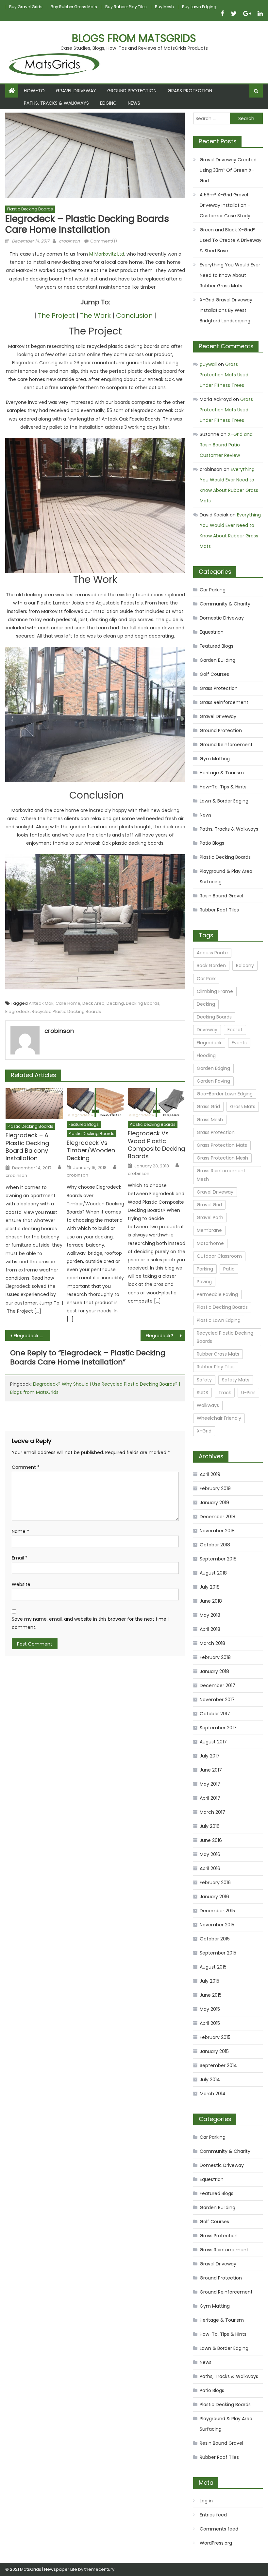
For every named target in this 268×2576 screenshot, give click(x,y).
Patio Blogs (212, 843)
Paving (204, 1282)
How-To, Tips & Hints (223, 787)
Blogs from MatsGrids (134, 38)
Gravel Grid (209, 1205)
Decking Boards (143, 1003)
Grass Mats (243, 1107)
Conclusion (134, 315)
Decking (115, 1003)
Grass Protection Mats (222, 1145)
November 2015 (217, 1925)
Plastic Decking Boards (30, 209)
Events (239, 1043)
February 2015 (215, 2037)
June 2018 (211, 1601)
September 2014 (218, 2065)
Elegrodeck (17, 1011)
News (134, 103)
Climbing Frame (215, 991)
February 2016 (215, 1882)
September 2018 (218, 1559)
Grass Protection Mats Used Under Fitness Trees (224, 375)
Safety (204, 1380)
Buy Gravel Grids (26, 7)
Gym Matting (215, 759)
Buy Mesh (164, 7)
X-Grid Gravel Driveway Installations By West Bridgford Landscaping (226, 310)
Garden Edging (213, 1068)
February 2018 (215, 1657)
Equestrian (212, 632)
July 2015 (209, 1981)
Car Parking (213, 590)
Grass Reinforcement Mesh (221, 1175)
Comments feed (219, 2529)
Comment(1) (104, 241)
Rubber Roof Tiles (219, 910)
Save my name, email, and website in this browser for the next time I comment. (90, 1623)
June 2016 (211, 1840)
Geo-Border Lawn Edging (225, 1094)
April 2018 (210, 1629)
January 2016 (214, 1897)
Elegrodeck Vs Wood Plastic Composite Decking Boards (156, 1145)
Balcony (245, 965)
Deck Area (93, 1003)
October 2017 (215, 1714)
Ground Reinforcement (226, 745)
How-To (34, 91)
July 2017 (210, 1756)
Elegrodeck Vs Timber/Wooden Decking (91, 1150)
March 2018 (212, 1643)
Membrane (209, 1230)
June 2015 (211, 1995)
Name (20, 1531)
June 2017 (211, 1770)
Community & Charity (225, 604)
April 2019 (210, 1474)
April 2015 (210, 2023)
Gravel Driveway (76, 91)
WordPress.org (216, 2543)
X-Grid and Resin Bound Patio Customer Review (226, 445)
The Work (95, 315)
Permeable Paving (217, 1294)
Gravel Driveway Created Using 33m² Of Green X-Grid (228, 170)
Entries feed (213, 2515)
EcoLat (235, 1030)
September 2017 (218, 1728)
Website (21, 1584)
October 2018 (215, 1545)
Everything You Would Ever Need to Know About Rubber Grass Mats (230, 275)
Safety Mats (236, 1380)
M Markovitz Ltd (107, 254)
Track (225, 1393)
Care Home (68, 1003)
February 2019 (215, 1488)
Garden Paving (213, 1081)
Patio (229, 1269)
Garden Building (218, 660)
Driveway (207, 1030)
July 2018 (210, 1587)
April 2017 (210, 1798)
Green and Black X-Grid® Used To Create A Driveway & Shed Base (231, 240)
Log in (206, 2501)
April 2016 (210, 1868)
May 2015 (210, 2009)
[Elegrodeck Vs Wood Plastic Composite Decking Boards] (157, 1103)
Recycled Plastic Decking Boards (66, 1011)
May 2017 (210, 1784)
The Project (56, 315)
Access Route (212, 953)
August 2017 (213, 1742)
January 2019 (214, 1503)
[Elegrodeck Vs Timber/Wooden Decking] (95, 1103)
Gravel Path (210, 1217)
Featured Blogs (84, 1124)
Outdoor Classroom (219, 1256)
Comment (26, 1467)
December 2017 (218, 1685)
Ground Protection (132, 91)
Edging (108, 103)
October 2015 (215, 1939)
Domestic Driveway (222, 618)
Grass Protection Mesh (222, 1158)
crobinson (69, 241)
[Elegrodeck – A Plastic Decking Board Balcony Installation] (34, 1104)
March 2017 (212, 1812)
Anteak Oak (41, 1003)
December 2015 (217, 1911)
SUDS (202, 1393)
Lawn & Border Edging (224, 801)
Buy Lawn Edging (199, 7)
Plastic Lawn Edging (219, 1320)
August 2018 (213, 1573)
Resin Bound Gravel (221, 896)
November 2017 (217, 1700)
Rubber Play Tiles (216, 1367)
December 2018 (218, 1517)
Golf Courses (214, 674)
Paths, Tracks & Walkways (56, 103)
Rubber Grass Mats (218, 1354)
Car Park (206, 979)
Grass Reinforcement (224, 702)
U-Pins (248, 1393)
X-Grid (204, 1431)
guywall (208, 364)
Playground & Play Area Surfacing (226, 876)
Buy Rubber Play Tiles (126, 7)
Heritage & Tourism (222, 773)
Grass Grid (208, 1107)
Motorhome (210, 1243)
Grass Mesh (210, 1120)
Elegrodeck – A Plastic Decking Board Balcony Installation (27, 1147)
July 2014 (210, 2080)
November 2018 (217, 1531)
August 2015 (213, 1967)
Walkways (208, 1405)
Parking (205, 1269)
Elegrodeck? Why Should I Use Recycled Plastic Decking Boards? (166, 1336)
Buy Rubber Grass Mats (74, 7)
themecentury (99, 2569)
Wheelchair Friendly (219, 1418)
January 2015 (214, 2051)
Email (20, 1558)
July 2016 (210, 1826)
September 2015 (218, 1953)
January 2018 (214, 1671)
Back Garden (211, 965)
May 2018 (210, 1615)
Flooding (206, 1055)
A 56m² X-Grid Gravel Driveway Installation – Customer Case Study (225, 205)
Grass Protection (190, 91)
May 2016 (210, 1854)
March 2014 (213, 2094)
